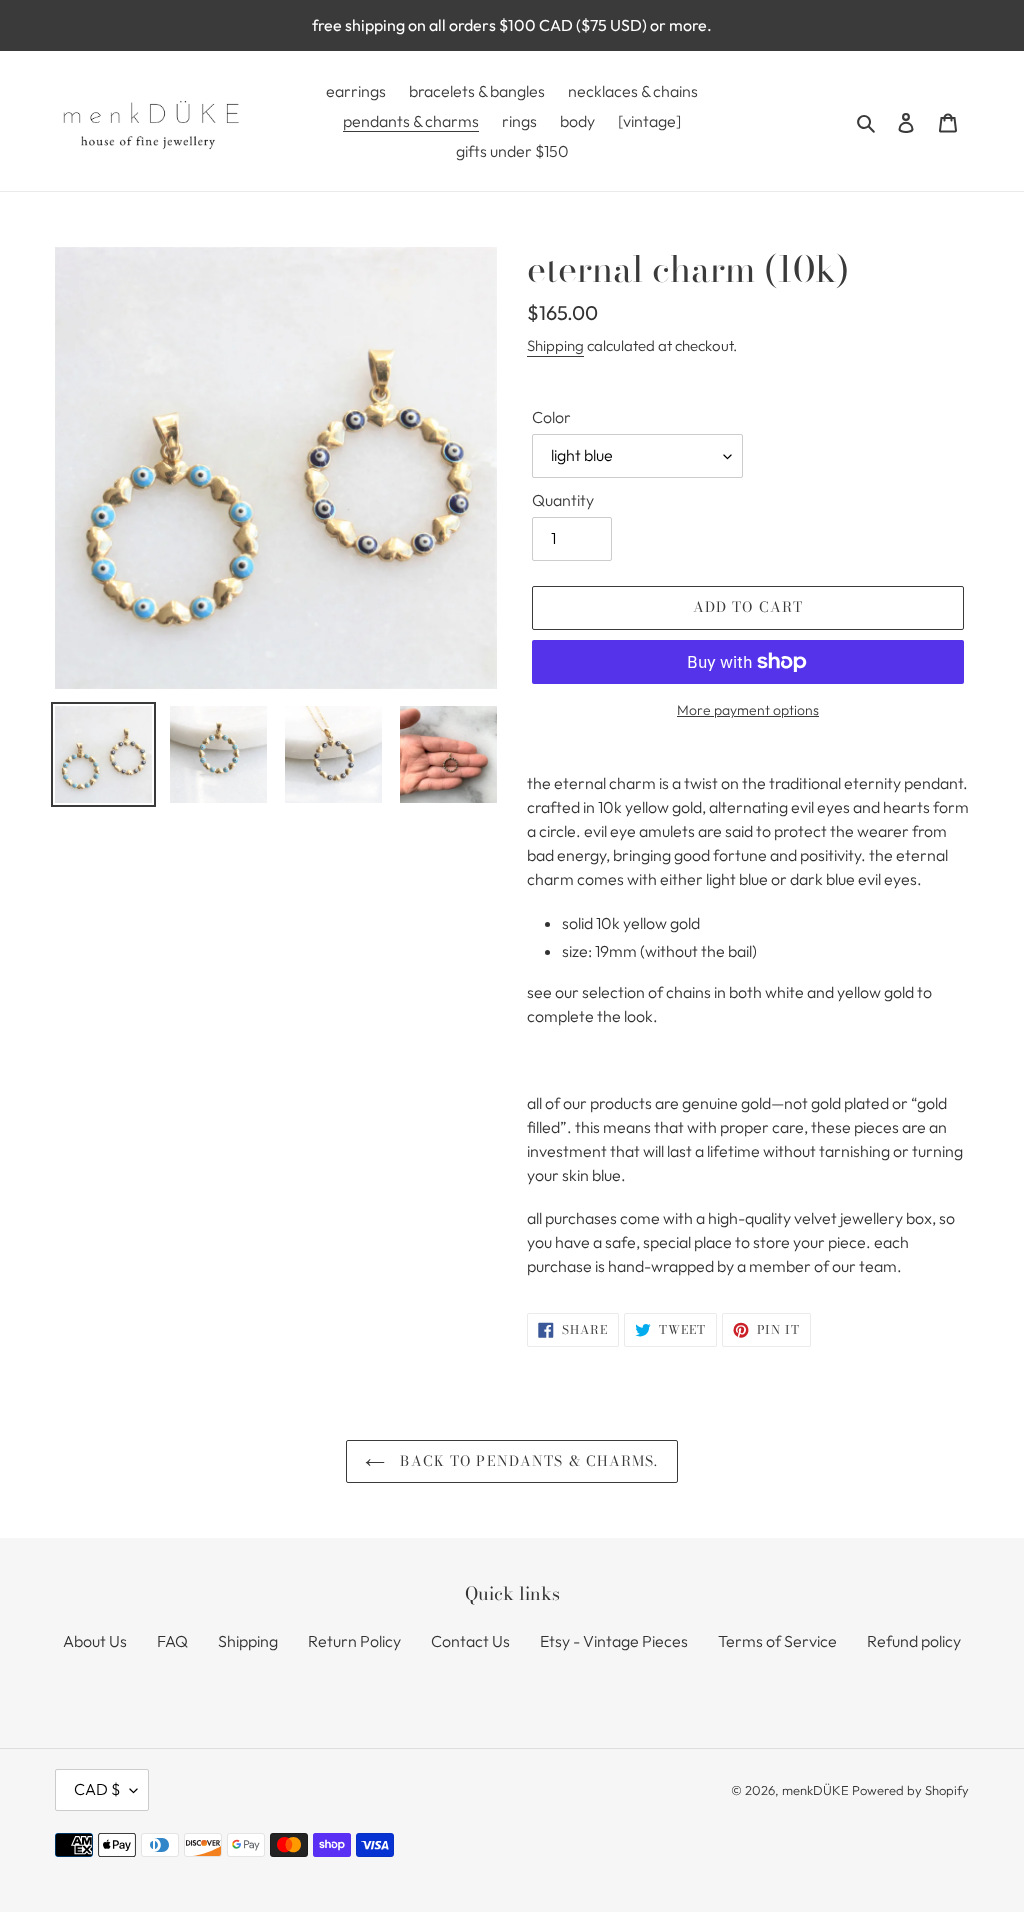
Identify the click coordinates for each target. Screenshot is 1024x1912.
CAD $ (97, 1789)
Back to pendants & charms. (526, 1461)
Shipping (555, 345)
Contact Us (470, 1641)
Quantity (563, 500)
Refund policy (914, 1641)
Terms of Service (777, 1641)
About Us (95, 1641)
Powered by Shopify (910, 1790)
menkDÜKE (815, 1790)
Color (551, 417)
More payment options (748, 710)
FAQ (172, 1641)
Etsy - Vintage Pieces (614, 1641)
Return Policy (354, 1641)
